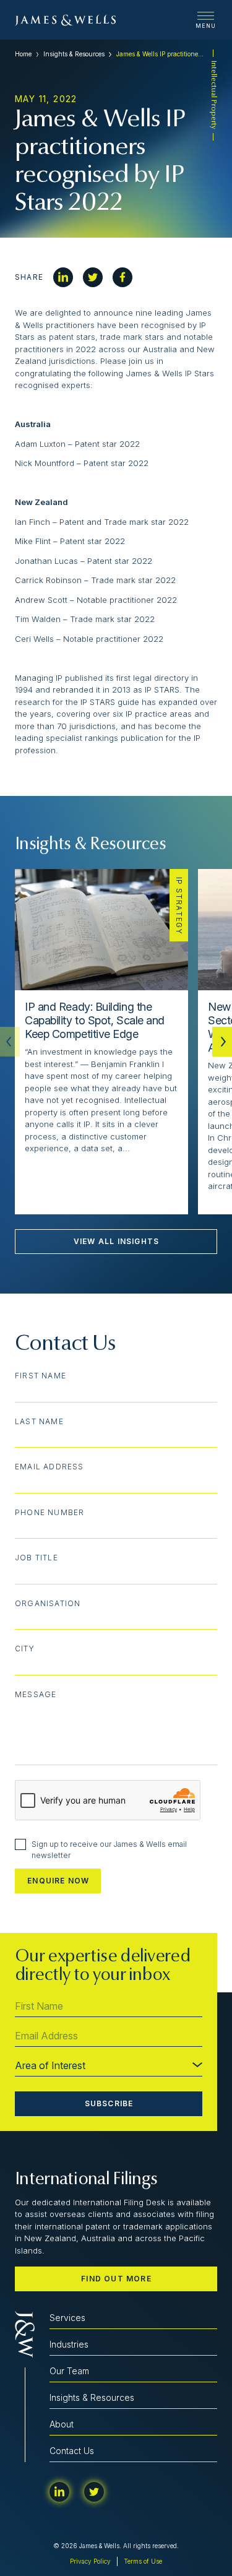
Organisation (48, 1604)
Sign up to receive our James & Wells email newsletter (109, 1850)
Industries (69, 2344)
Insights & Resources (74, 54)
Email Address (49, 1467)
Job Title (37, 1558)
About (62, 2424)
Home (23, 54)
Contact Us (72, 2451)
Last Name (39, 1422)
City (25, 1649)
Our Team (69, 2371)
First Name (41, 1376)
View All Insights (116, 1241)
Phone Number (49, 1513)
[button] (222, 1042)
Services (67, 2318)
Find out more (116, 2279)
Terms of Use (143, 2561)
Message (36, 1695)
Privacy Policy (90, 2561)
